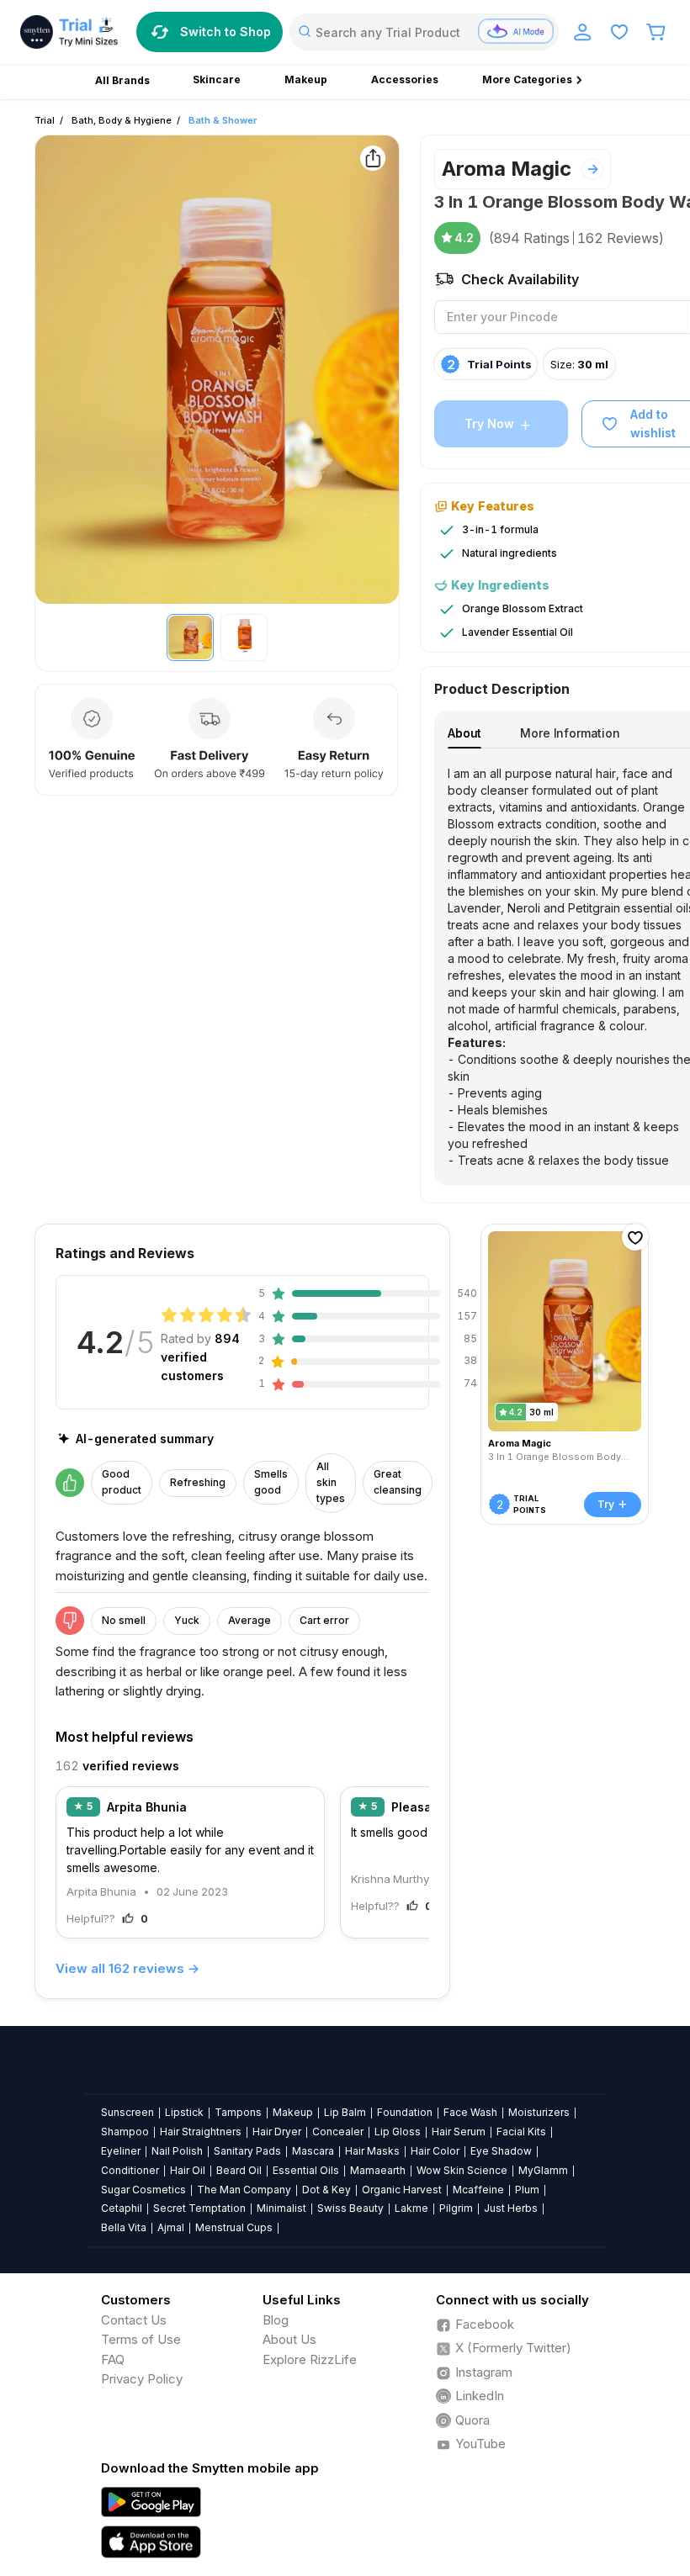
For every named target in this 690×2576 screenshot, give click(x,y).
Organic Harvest (402, 2190)
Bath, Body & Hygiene (122, 120)
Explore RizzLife (310, 2359)
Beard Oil (239, 2170)
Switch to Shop (226, 32)
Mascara (313, 2151)
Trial (45, 120)
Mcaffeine (478, 2190)
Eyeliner (121, 2151)
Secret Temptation (199, 2208)
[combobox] (424, 32)
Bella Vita (124, 2227)
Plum (527, 2190)
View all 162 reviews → (127, 1968)
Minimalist (281, 2208)
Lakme (411, 2208)
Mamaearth (378, 2170)
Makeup (293, 2112)
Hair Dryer (277, 2132)
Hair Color (435, 2151)
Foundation (405, 2112)
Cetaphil (122, 2208)
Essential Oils (306, 2170)
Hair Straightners (201, 2132)
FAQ (113, 2359)
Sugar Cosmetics (143, 2190)
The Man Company (244, 2190)
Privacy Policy (142, 2379)
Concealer (338, 2132)
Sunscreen (127, 2112)
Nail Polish (177, 2151)
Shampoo (125, 2132)
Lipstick (184, 2112)
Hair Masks (372, 2151)
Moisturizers (539, 2112)
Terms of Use (141, 2339)
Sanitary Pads (247, 2151)
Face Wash (470, 2112)
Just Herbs (511, 2208)
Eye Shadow (501, 2151)
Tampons (238, 2112)
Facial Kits (521, 2132)
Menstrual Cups (234, 2227)
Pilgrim (456, 2208)
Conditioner (130, 2170)
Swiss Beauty (350, 2208)
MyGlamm (543, 2170)
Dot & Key (326, 2190)
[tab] (464, 733)
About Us (289, 2339)
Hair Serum (459, 2132)
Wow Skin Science (462, 2170)
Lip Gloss (398, 2132)
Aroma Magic (507, 169)
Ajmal (171, 2227)
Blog (276, 2320)
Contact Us (134, 2320)
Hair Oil (188, 2170)
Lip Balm (345, 2112)
